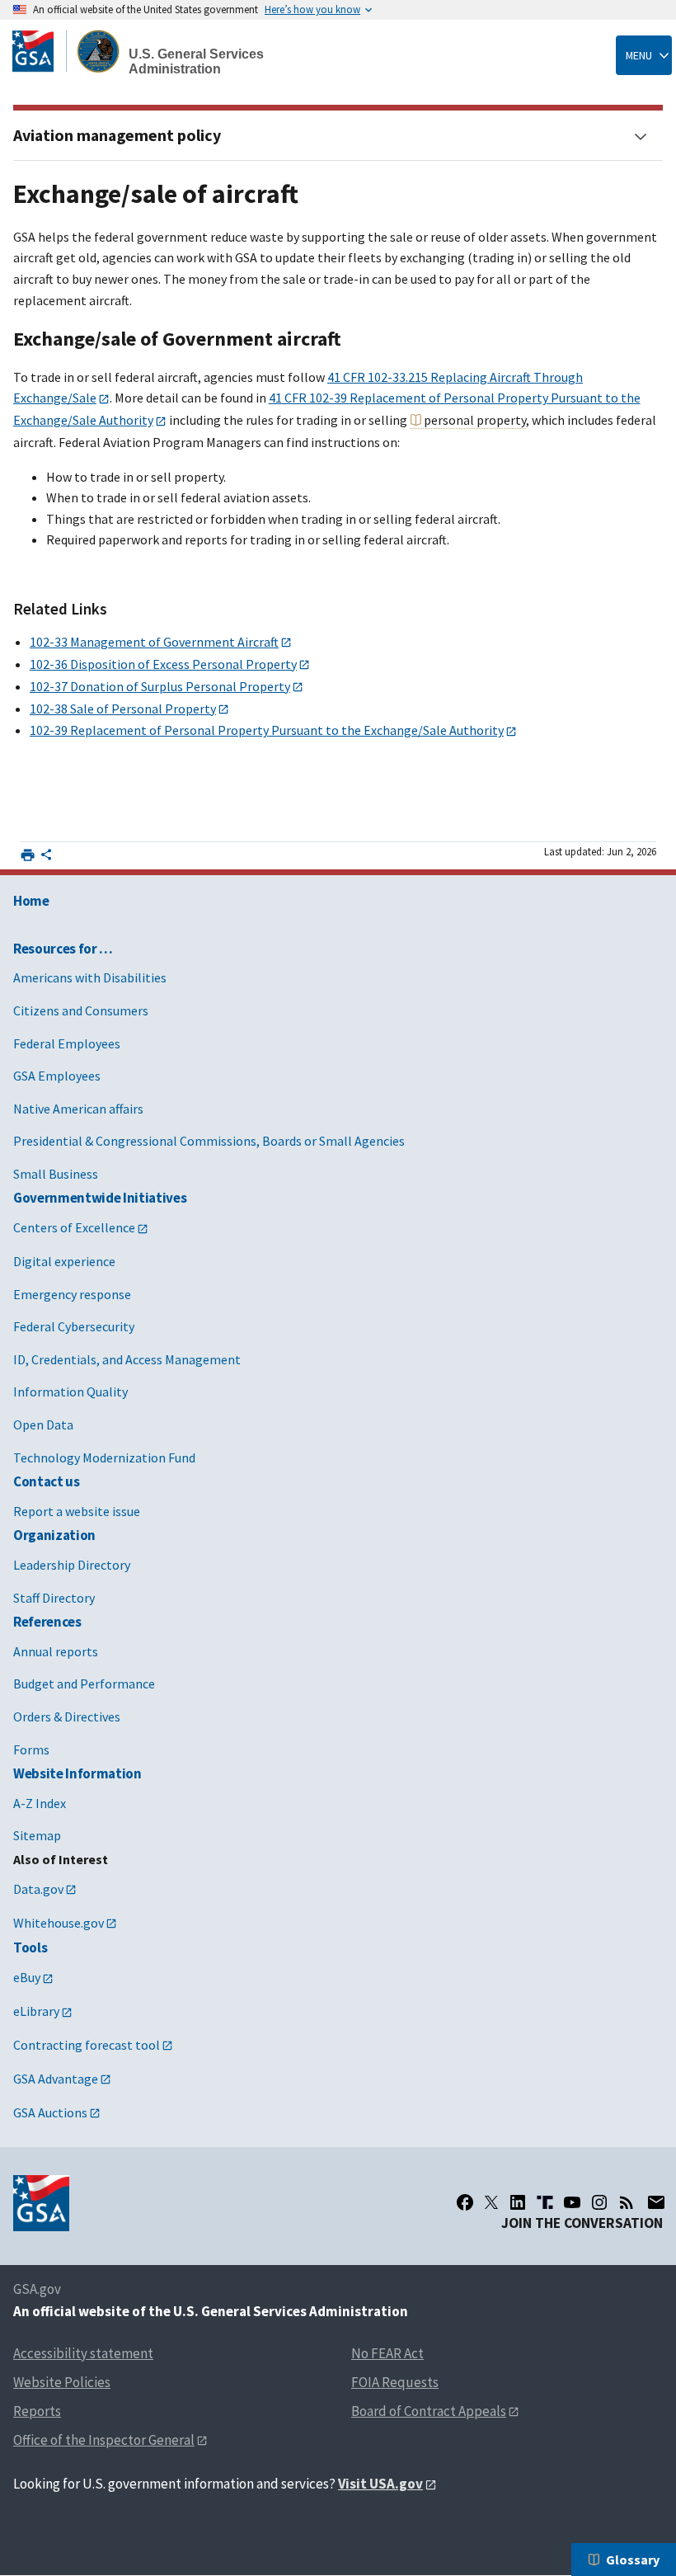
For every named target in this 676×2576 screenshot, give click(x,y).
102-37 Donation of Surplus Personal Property (160, 686)
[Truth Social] (545, 2202)
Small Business (56, 1174)
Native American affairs (78, 1109)
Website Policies (62, 2382)
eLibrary (36, 2011)
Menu (639, 55)
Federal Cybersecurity (74, 1326)
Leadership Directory (72, 1565)
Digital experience (64, 1261)
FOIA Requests (395, 2382)
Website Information (77, 1773)
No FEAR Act (387, 2353)
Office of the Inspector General (104, 2440)
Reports (37, 2411)
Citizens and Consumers (81, 1010)
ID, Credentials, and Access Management (127, 1359)
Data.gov (38, 1889)
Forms (31, 1750)
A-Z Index (40, 1803)
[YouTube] (572, 2202)
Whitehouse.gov (59, 1923)
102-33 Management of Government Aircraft (154, 642)
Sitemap (37, 1835)
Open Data (43, 1425)
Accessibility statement (83, 2353)
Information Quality (70, 1392)
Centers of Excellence (74, 1227)
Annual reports (56, 1651)
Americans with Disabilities (90, 977)
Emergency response (72, 1294)
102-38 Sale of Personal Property (123, 709)
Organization (54, 1535)
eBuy (27, 1977)
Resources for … (63, 949)
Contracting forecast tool (87, 2045)
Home (31, 901)
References (47, 1622)
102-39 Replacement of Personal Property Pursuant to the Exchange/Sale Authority (267, 730)
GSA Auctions (50, 2112)
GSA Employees (57, 1076)
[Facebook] (465, 2202)
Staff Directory (54, 1598)
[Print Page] (28, 855)
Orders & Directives (67, 1717)
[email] (656, 2202)
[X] (491, 2202)
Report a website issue (77, 1511)
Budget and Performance (84, 1684)
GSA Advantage (56, 2079)
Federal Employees (67, 1043)
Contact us (47, 1481)
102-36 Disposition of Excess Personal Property (163, 664)
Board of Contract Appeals (429, 2411)
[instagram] (599, 2202)
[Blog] (627, 2202)
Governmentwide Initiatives (100, 1198)
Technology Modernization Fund (104, 1458)
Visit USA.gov (380, 2484)
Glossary (633, 2560)
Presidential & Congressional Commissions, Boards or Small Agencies (209, 1141)
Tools (30, 1947)
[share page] (46, 858)
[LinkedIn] (518, 2202)
